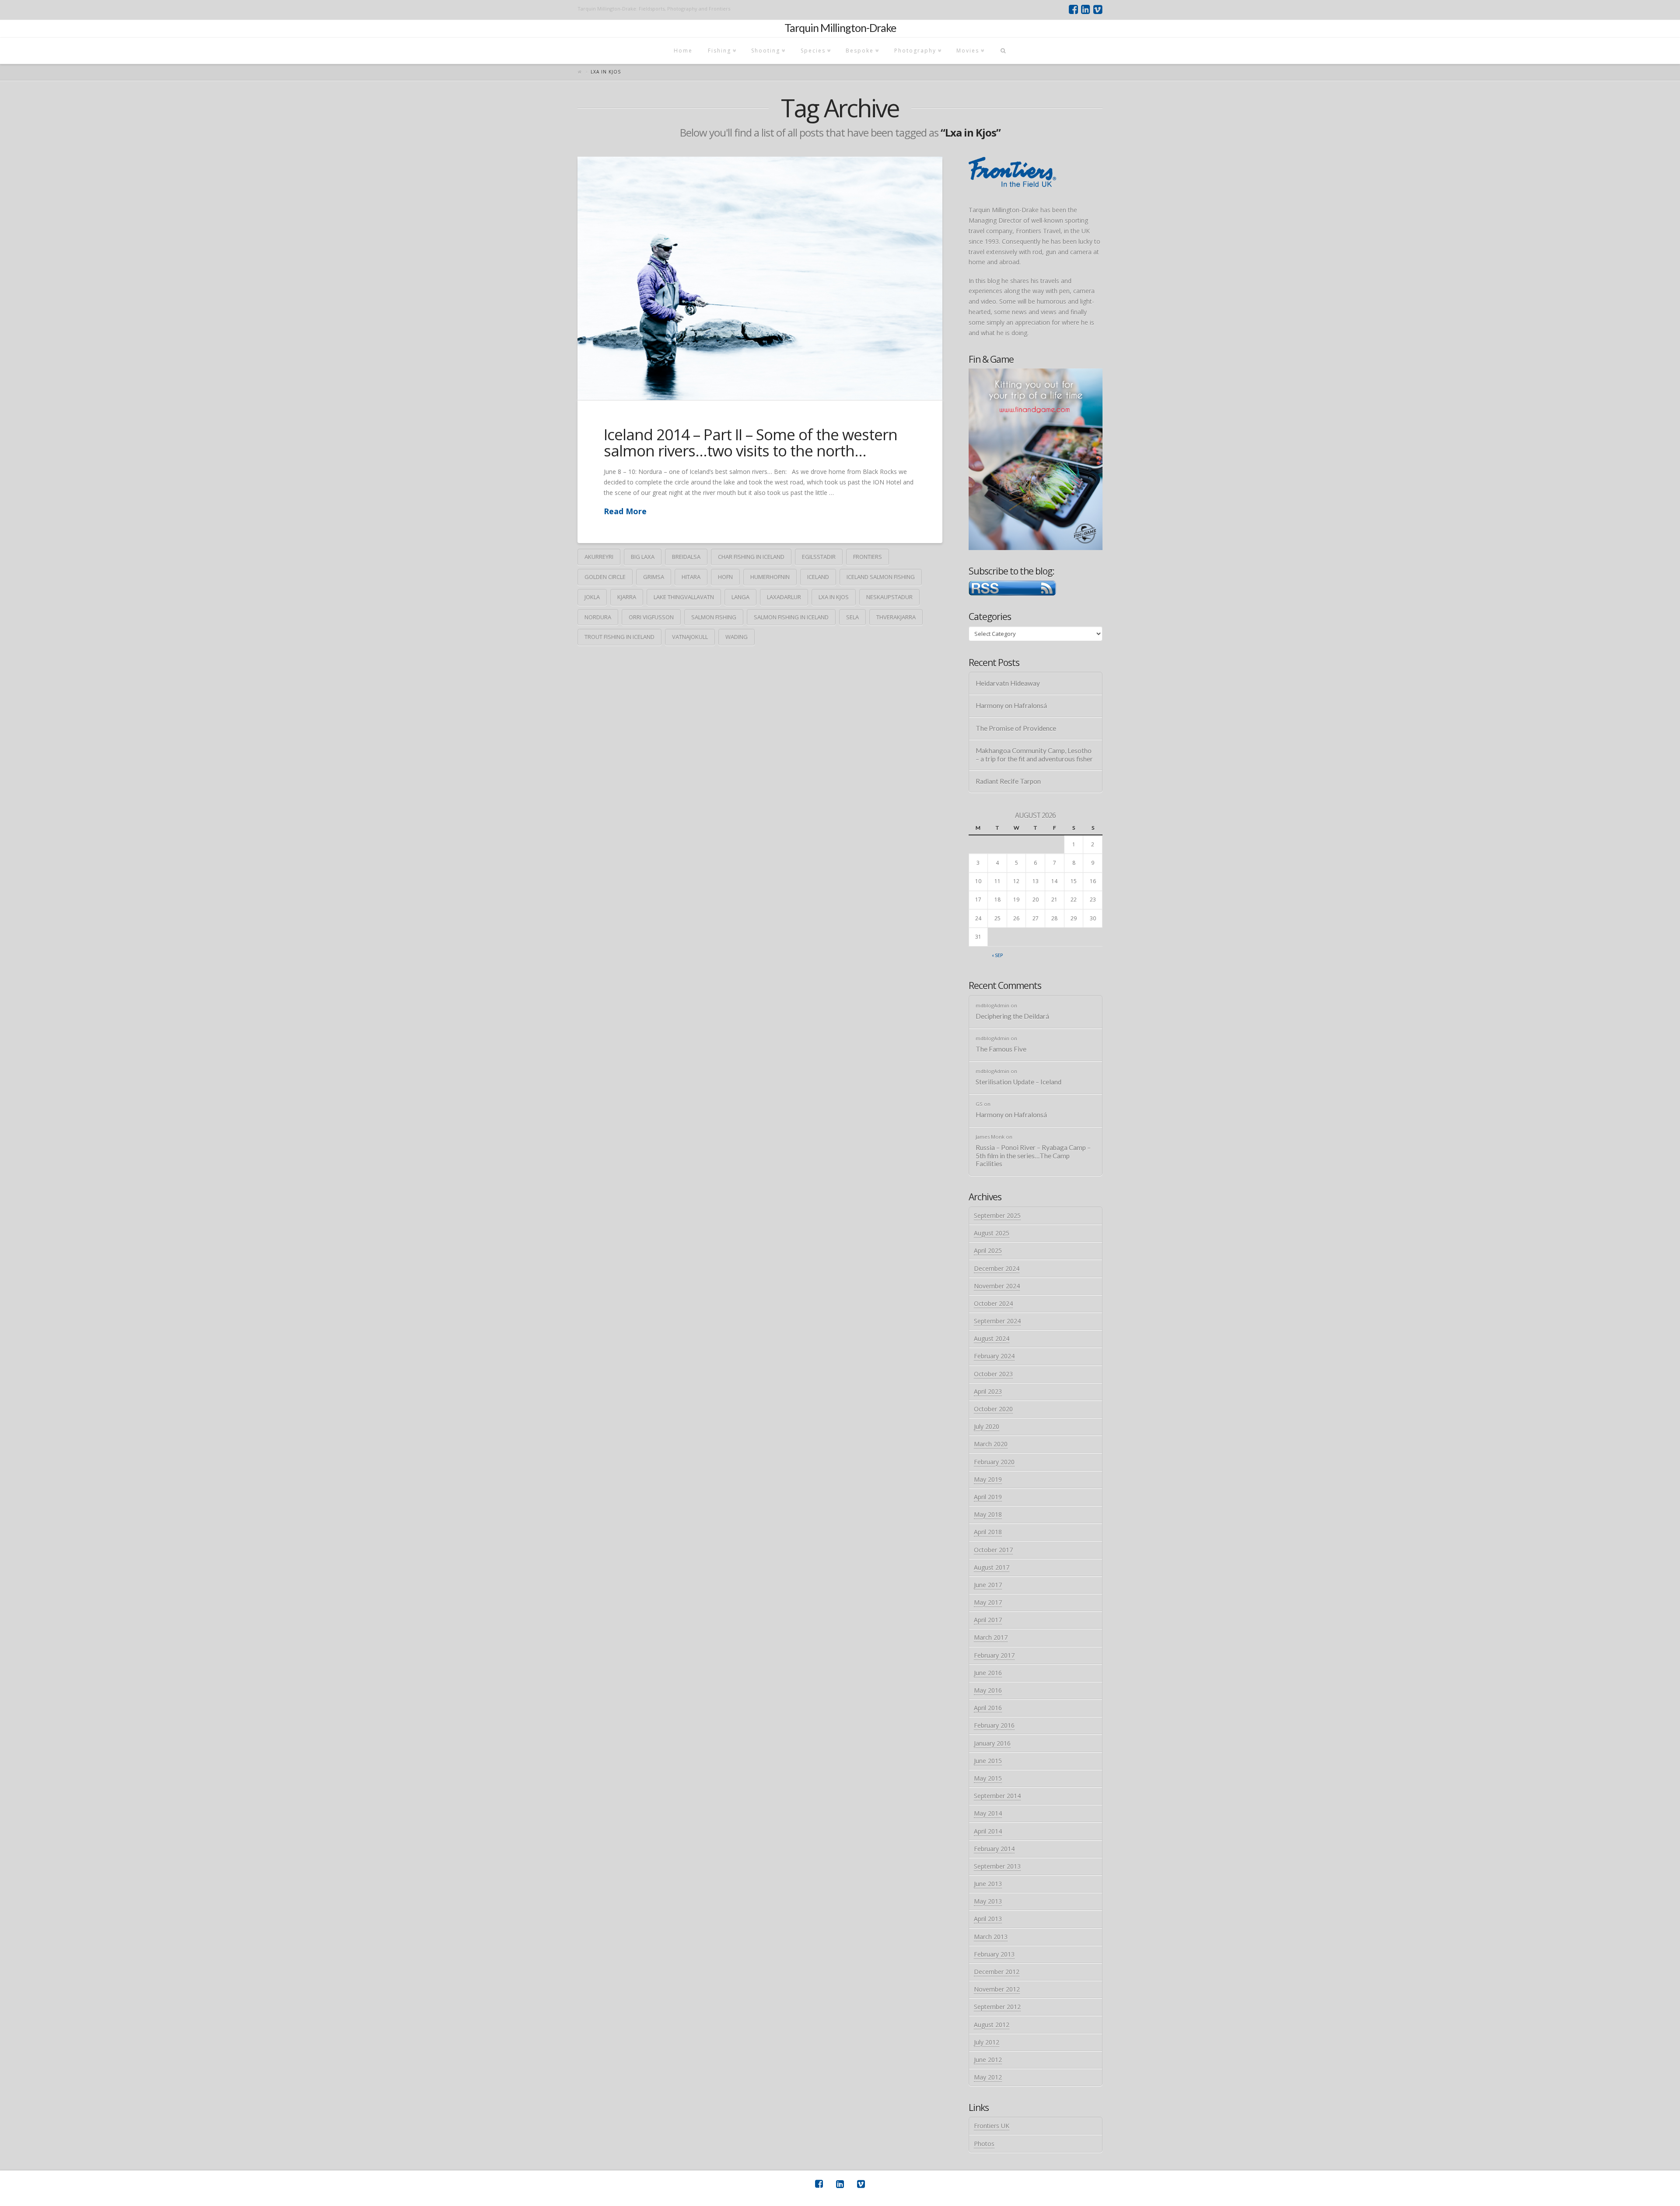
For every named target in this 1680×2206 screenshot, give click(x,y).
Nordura (598, 617)
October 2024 (993, 1303)
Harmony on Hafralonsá (1011, 705)
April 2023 (988, 1391)
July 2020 (987, 1426)
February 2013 (994, 1954)
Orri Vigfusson (651, 617)
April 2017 (988, 1620)
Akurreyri (599, 557)
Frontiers (868, 557)
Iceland (818, 577)
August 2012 (992, 2025)
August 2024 (992, 1338)
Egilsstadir (819, 557)
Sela (852, 617)
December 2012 (997, 1972)
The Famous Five (1001, 1049)
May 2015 (988, 1778)
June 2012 (988, 2060)
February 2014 (994, 1849)
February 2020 (994, 1462)
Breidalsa (686, 557)
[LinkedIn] (1086, 10)
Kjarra (627, 597)
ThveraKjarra (896, 617)
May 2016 (988, 1690)
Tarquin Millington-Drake (840, 28)
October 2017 (993, 1550)
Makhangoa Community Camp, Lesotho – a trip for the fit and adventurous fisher (1034, 755)
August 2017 (992, 1567)
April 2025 (988, 1250)
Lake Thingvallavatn (684, 597)
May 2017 (988, 1602)
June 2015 (988, 1761)
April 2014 (988, 1831)
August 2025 (992, 1233)
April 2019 (988, 1497)
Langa (740, 597)
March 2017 (991, 1637)
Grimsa (654, 577)
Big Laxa (643, 557)
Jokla (592, 597)
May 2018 (988, 1514)
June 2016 (988, 1673)
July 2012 (987, 2042)
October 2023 (993, 1374)
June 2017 (988, 1585)
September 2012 (997, 2007)
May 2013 (988, 1901)
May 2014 (988, 1813)
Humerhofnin (770, 577)
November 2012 (997, 1989)
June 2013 (988, 1884)
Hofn (725, 577)
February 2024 (994, 1356)
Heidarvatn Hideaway (1008, 683)
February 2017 (994, 1655)
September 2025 (997, 1215)
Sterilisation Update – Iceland (1018, 1082)
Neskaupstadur (889, 597)
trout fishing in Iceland (619, 637)
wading (737, 637)
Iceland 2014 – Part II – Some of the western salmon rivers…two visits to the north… (751, 442)
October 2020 (993, 1409)
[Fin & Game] (1036, 458)
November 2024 (997, 1286)
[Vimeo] (1098, 10)
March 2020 (991, 1444)
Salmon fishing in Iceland (791, 617)
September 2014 (997, 1796)
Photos (984, 2144)
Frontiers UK (992, 2126)
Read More (625, 511)
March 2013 (991, 1937)
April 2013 (988, 1919)
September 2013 (997, 1866)
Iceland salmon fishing (881, 577)
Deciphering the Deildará (1012, 1016)
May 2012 (988, 2077)
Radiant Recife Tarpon (1008, 781)
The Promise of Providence (1016, 728)
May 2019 (988, 1479)
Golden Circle (605, 577)
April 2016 (988, 1708)
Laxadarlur (784, 597)
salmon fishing (714, 617)
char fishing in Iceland (751, 557)
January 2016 (992, 1743)
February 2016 (994, 1725)
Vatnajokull (690, 637)
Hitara (691, 577)
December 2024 (997, 1268)
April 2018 (988, 1532)
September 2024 (997, 1321)
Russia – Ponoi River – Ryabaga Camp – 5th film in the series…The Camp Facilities (1033, 1156)
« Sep (997, 955)
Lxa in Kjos (834, 597)
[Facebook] (1073, 10)
